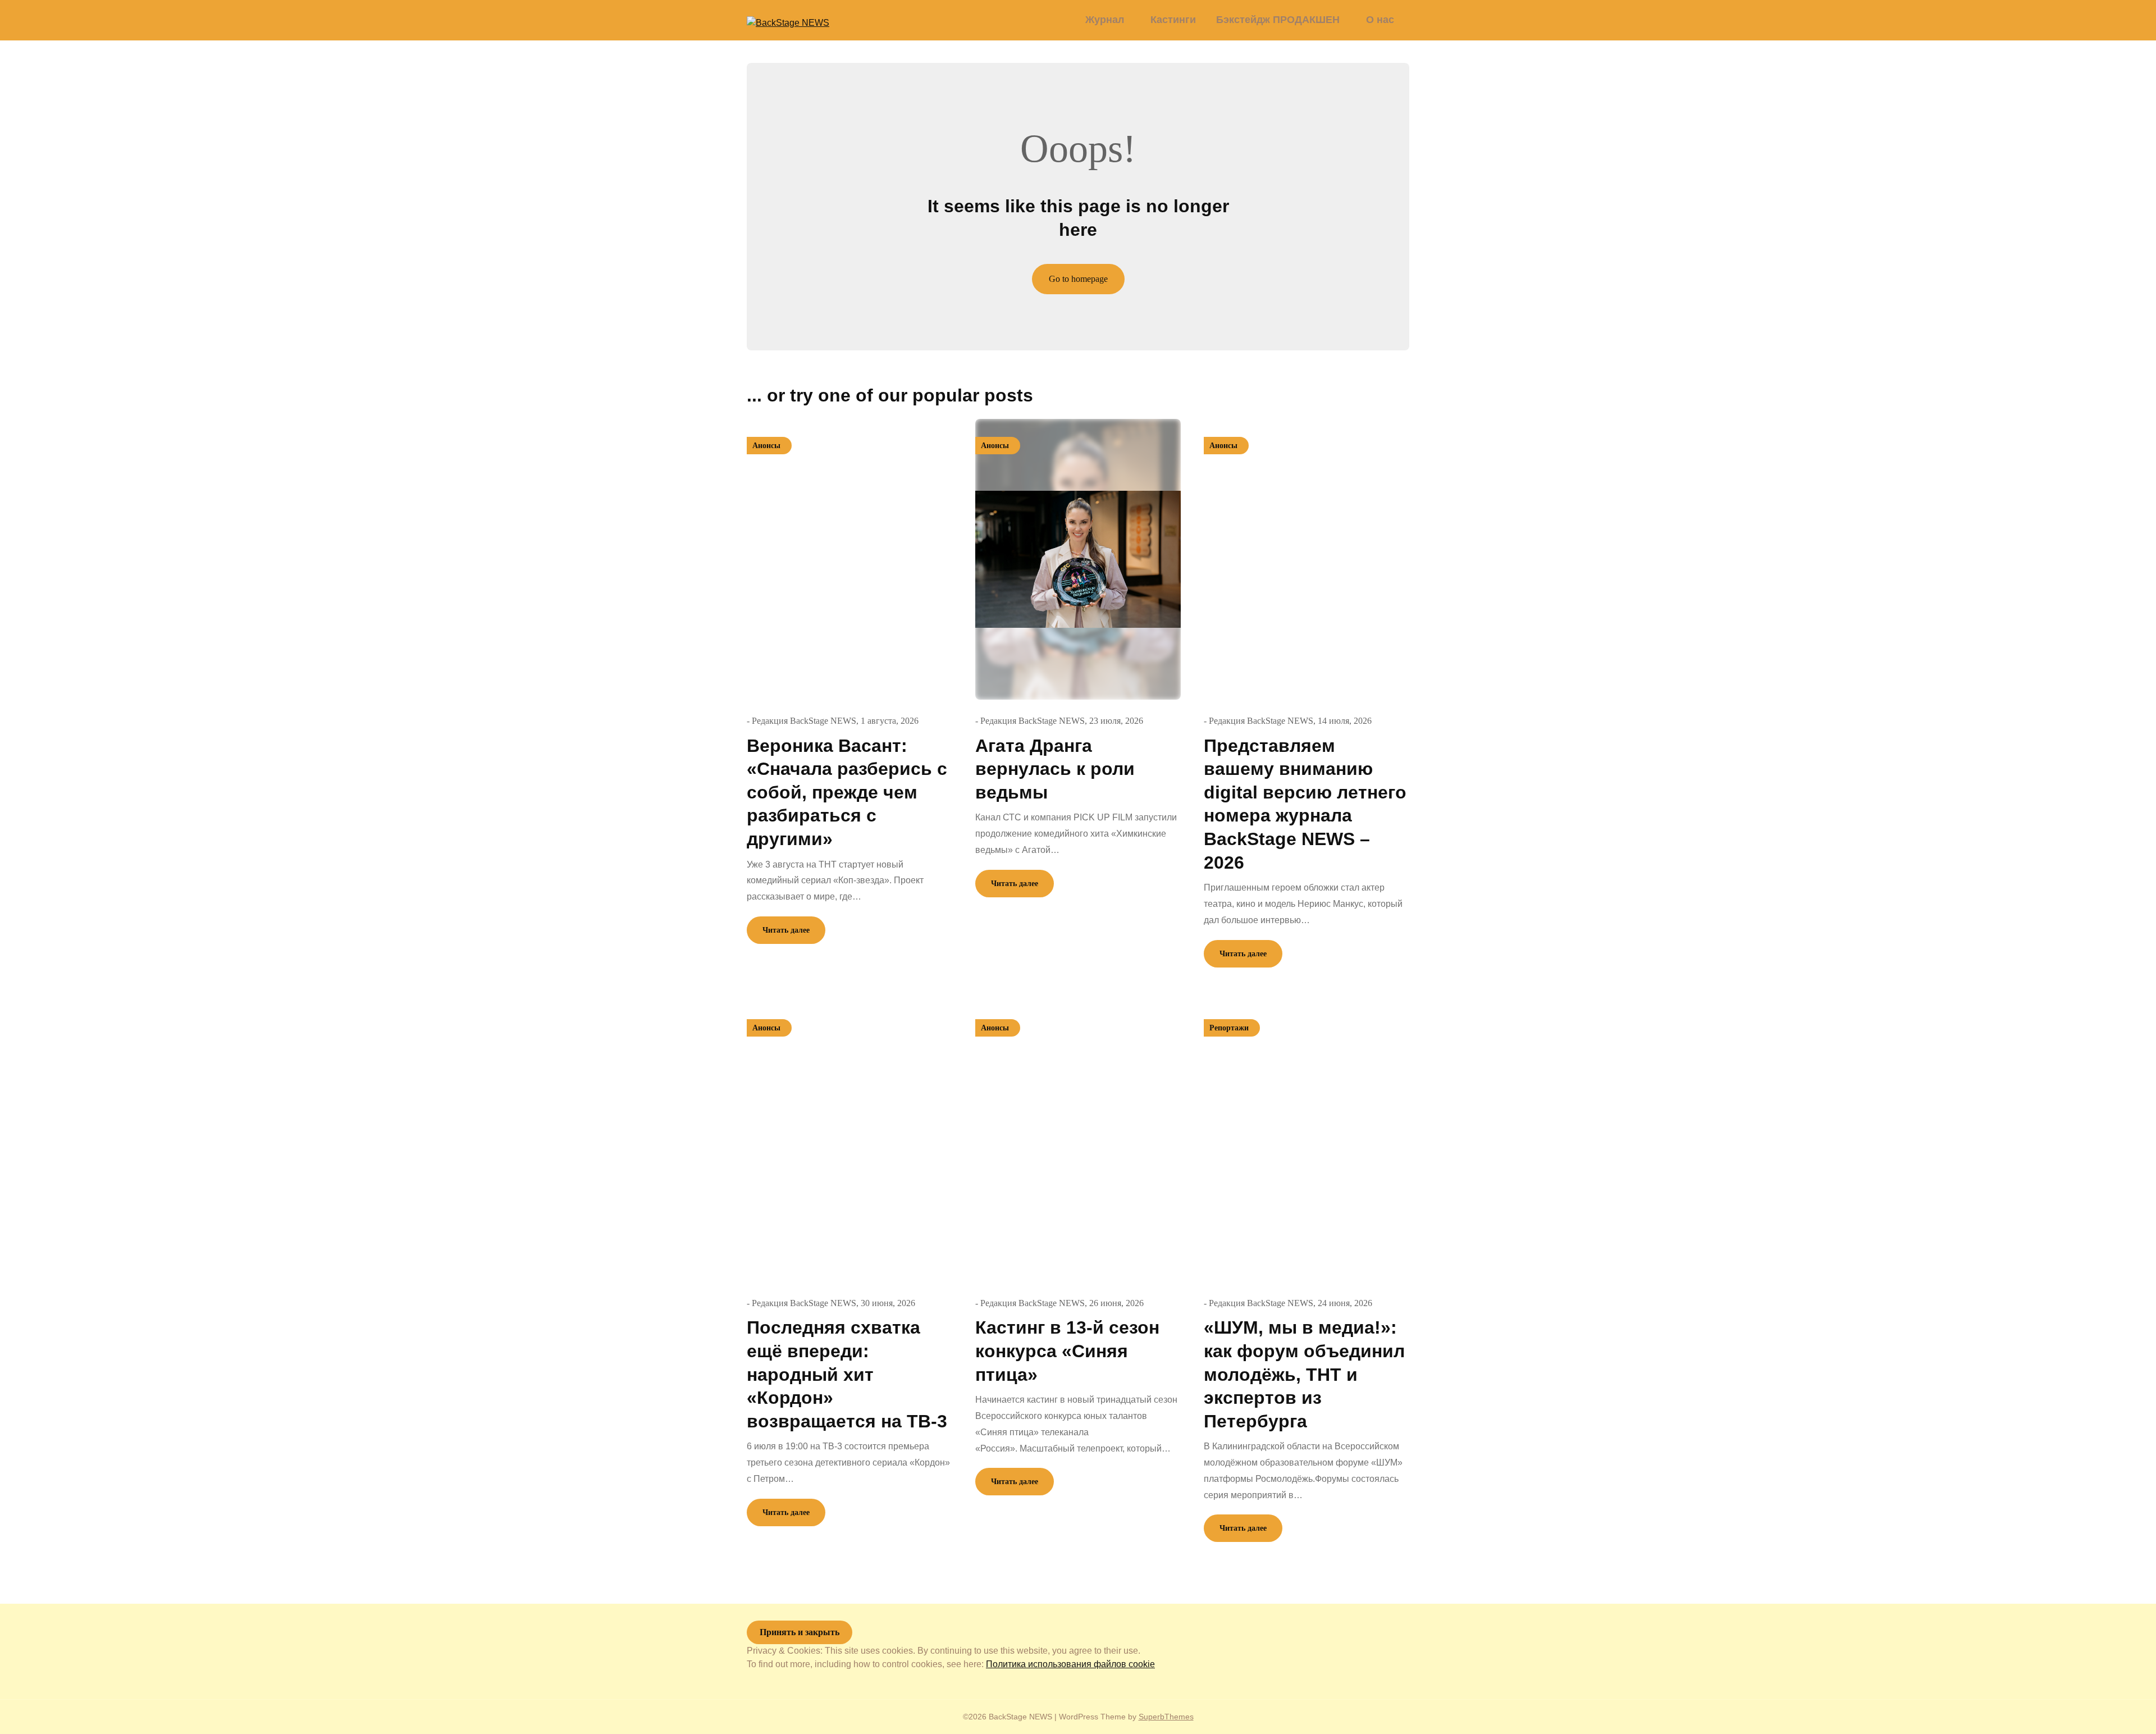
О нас (1380, 20)
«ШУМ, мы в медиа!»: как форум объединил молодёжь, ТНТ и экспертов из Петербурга (1304, 1374)
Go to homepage (1078, 279)
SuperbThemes (1166, 1717)
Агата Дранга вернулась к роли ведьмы (1055, 769)
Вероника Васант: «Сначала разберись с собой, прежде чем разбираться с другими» (847, 792)
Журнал (1105, 20)
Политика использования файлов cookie (1070, 1664)
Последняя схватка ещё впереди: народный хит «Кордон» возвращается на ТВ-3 (847, 1374)
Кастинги (1173, 20)
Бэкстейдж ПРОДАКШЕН (1278, 20)
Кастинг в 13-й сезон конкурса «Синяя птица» (1067, 1351)
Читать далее (786, 930)
